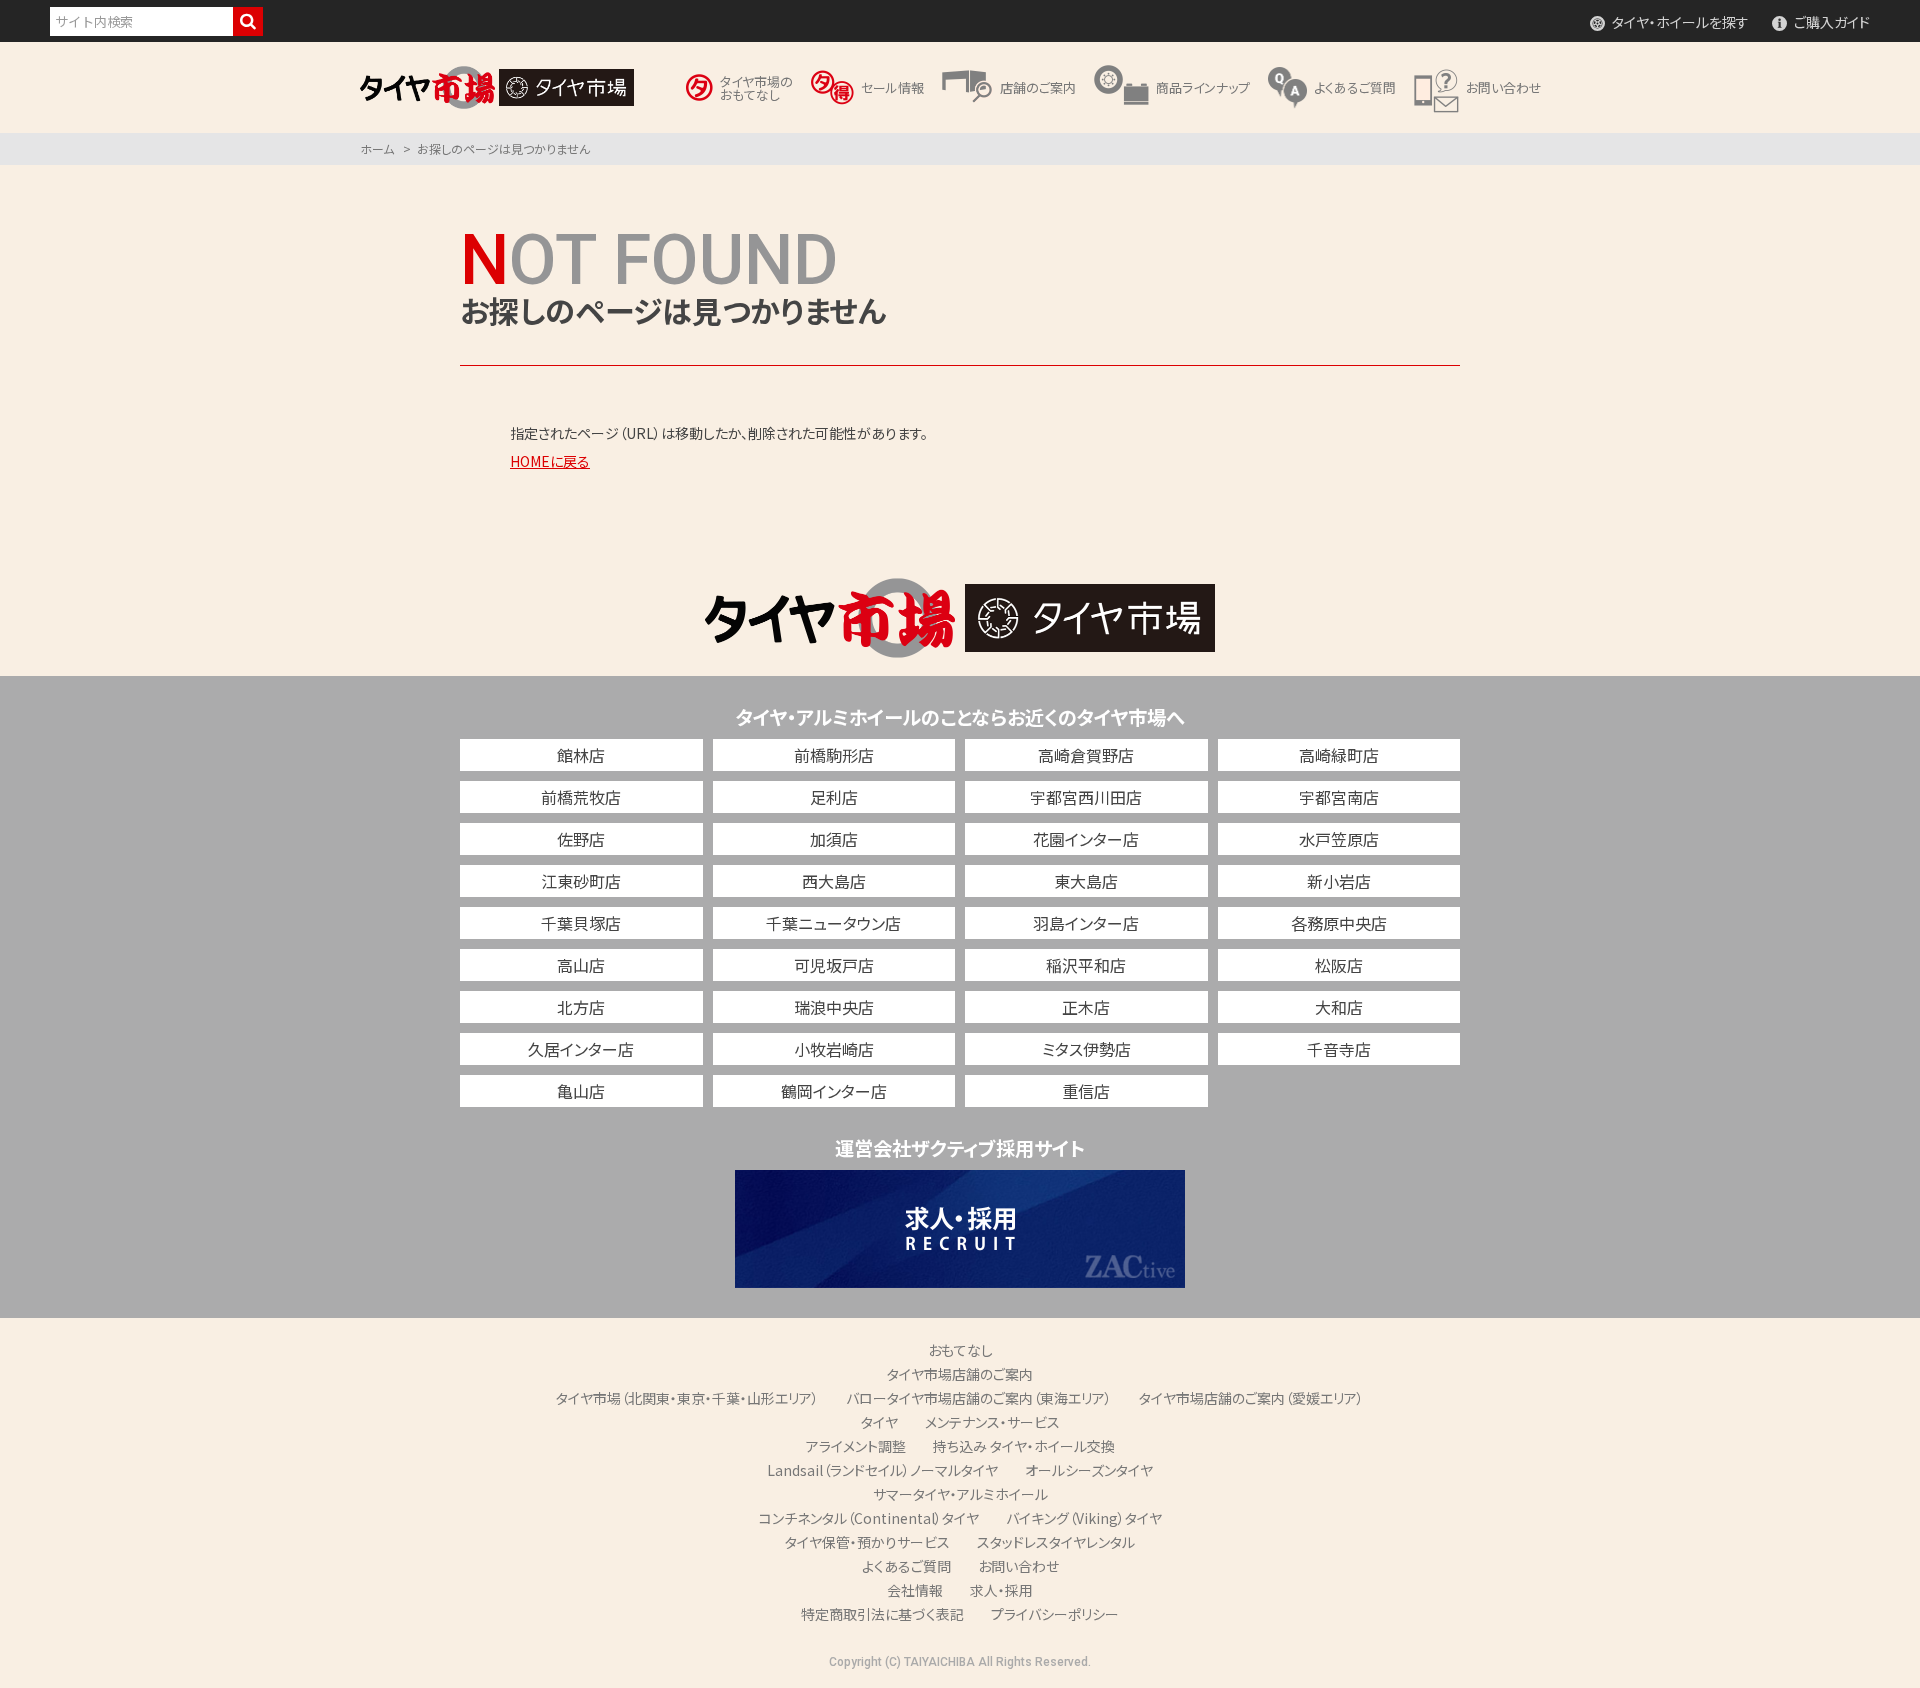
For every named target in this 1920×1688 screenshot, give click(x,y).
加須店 (834, 839)
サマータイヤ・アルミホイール (960, 1494)
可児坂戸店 (834, 965)
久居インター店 (581, 1049)
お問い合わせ (1018, 1566)
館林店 (581, 755)
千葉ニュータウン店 (833, 923)
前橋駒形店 (834, 755)
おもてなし (960, 1350)
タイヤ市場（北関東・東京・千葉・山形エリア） (687, 1398)
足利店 (834, 797)
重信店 (1086, 1091)
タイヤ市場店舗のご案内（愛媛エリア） (1251, 1398)
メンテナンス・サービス (992, 1422)
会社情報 (915, 1590)
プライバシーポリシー (1055, 1614)
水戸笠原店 (1339, 839)
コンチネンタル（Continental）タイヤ (869, 1518)
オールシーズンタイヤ (1089, 1470)
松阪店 (1339, 965)
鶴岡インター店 (834, 1091)
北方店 (581, 1007)
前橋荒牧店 (581, 797)
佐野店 (581, 839)
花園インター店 (1086, 839)
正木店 (1086, 1007)
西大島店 (834, 881)
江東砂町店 (581, 881)
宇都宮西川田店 (1086, 797)
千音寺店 (1339, 1049)
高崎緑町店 (1339, 755)
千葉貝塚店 (581, 923)
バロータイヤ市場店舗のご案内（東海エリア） (979, 1398)
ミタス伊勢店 (1086, 1049)
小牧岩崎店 (834, 1049)
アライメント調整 (856, 1446)
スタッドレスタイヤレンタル (1056, 1542)
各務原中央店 (1339, 923)
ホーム (377, 148)
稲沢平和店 (1086, 965)
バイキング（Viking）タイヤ (1084, 1518)
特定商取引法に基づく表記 (882, 1614)
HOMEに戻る (550, 461)
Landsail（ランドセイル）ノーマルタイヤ (882, 1470)
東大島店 (1086, 881)
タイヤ (879, 1422)
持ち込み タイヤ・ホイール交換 (1024, 1446)
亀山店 (581, 1091)
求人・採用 (1001, 1590)
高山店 (581, 965)
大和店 (1339, 1007)
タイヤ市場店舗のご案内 (960, 1374)
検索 (248, 21)
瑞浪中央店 (834, 1007)
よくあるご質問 (906, 1566)
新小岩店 (1339, 881)
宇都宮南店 (1339, 797)
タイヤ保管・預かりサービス (867, 1542)
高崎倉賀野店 (1086, 755)
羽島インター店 (1086, 923)
